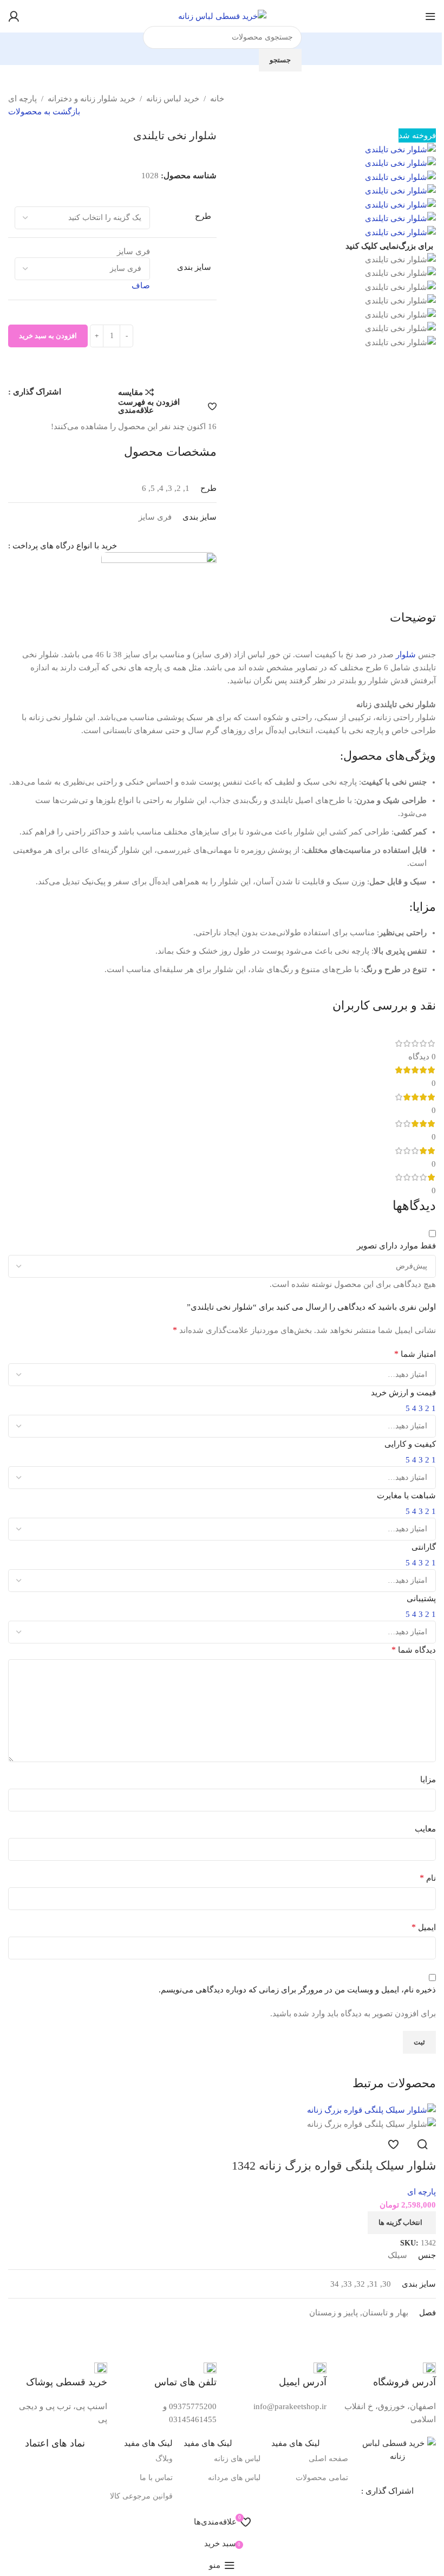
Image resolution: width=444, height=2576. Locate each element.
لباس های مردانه (234, 2478)
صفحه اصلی (328, 2459)
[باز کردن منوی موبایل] (430, 16)
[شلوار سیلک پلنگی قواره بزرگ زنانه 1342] (371, 2109)
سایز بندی (194, 267)
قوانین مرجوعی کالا (141, 2496)
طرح (203, 216)
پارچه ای (22, 99)
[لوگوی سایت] (222, 15)
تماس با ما (156, 2478)
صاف (141, 286)
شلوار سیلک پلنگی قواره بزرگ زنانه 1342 (334, 2166)
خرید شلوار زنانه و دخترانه (92, 99)
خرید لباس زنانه (173, 99)
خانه (217, 99)
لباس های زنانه (237, 2459)
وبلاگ (164, 2459)
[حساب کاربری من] (14, 16)
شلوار (406, 655)
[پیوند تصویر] (397, 2449)
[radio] (82, 252)
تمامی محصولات (322, 2478)
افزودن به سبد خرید (48, 336)
